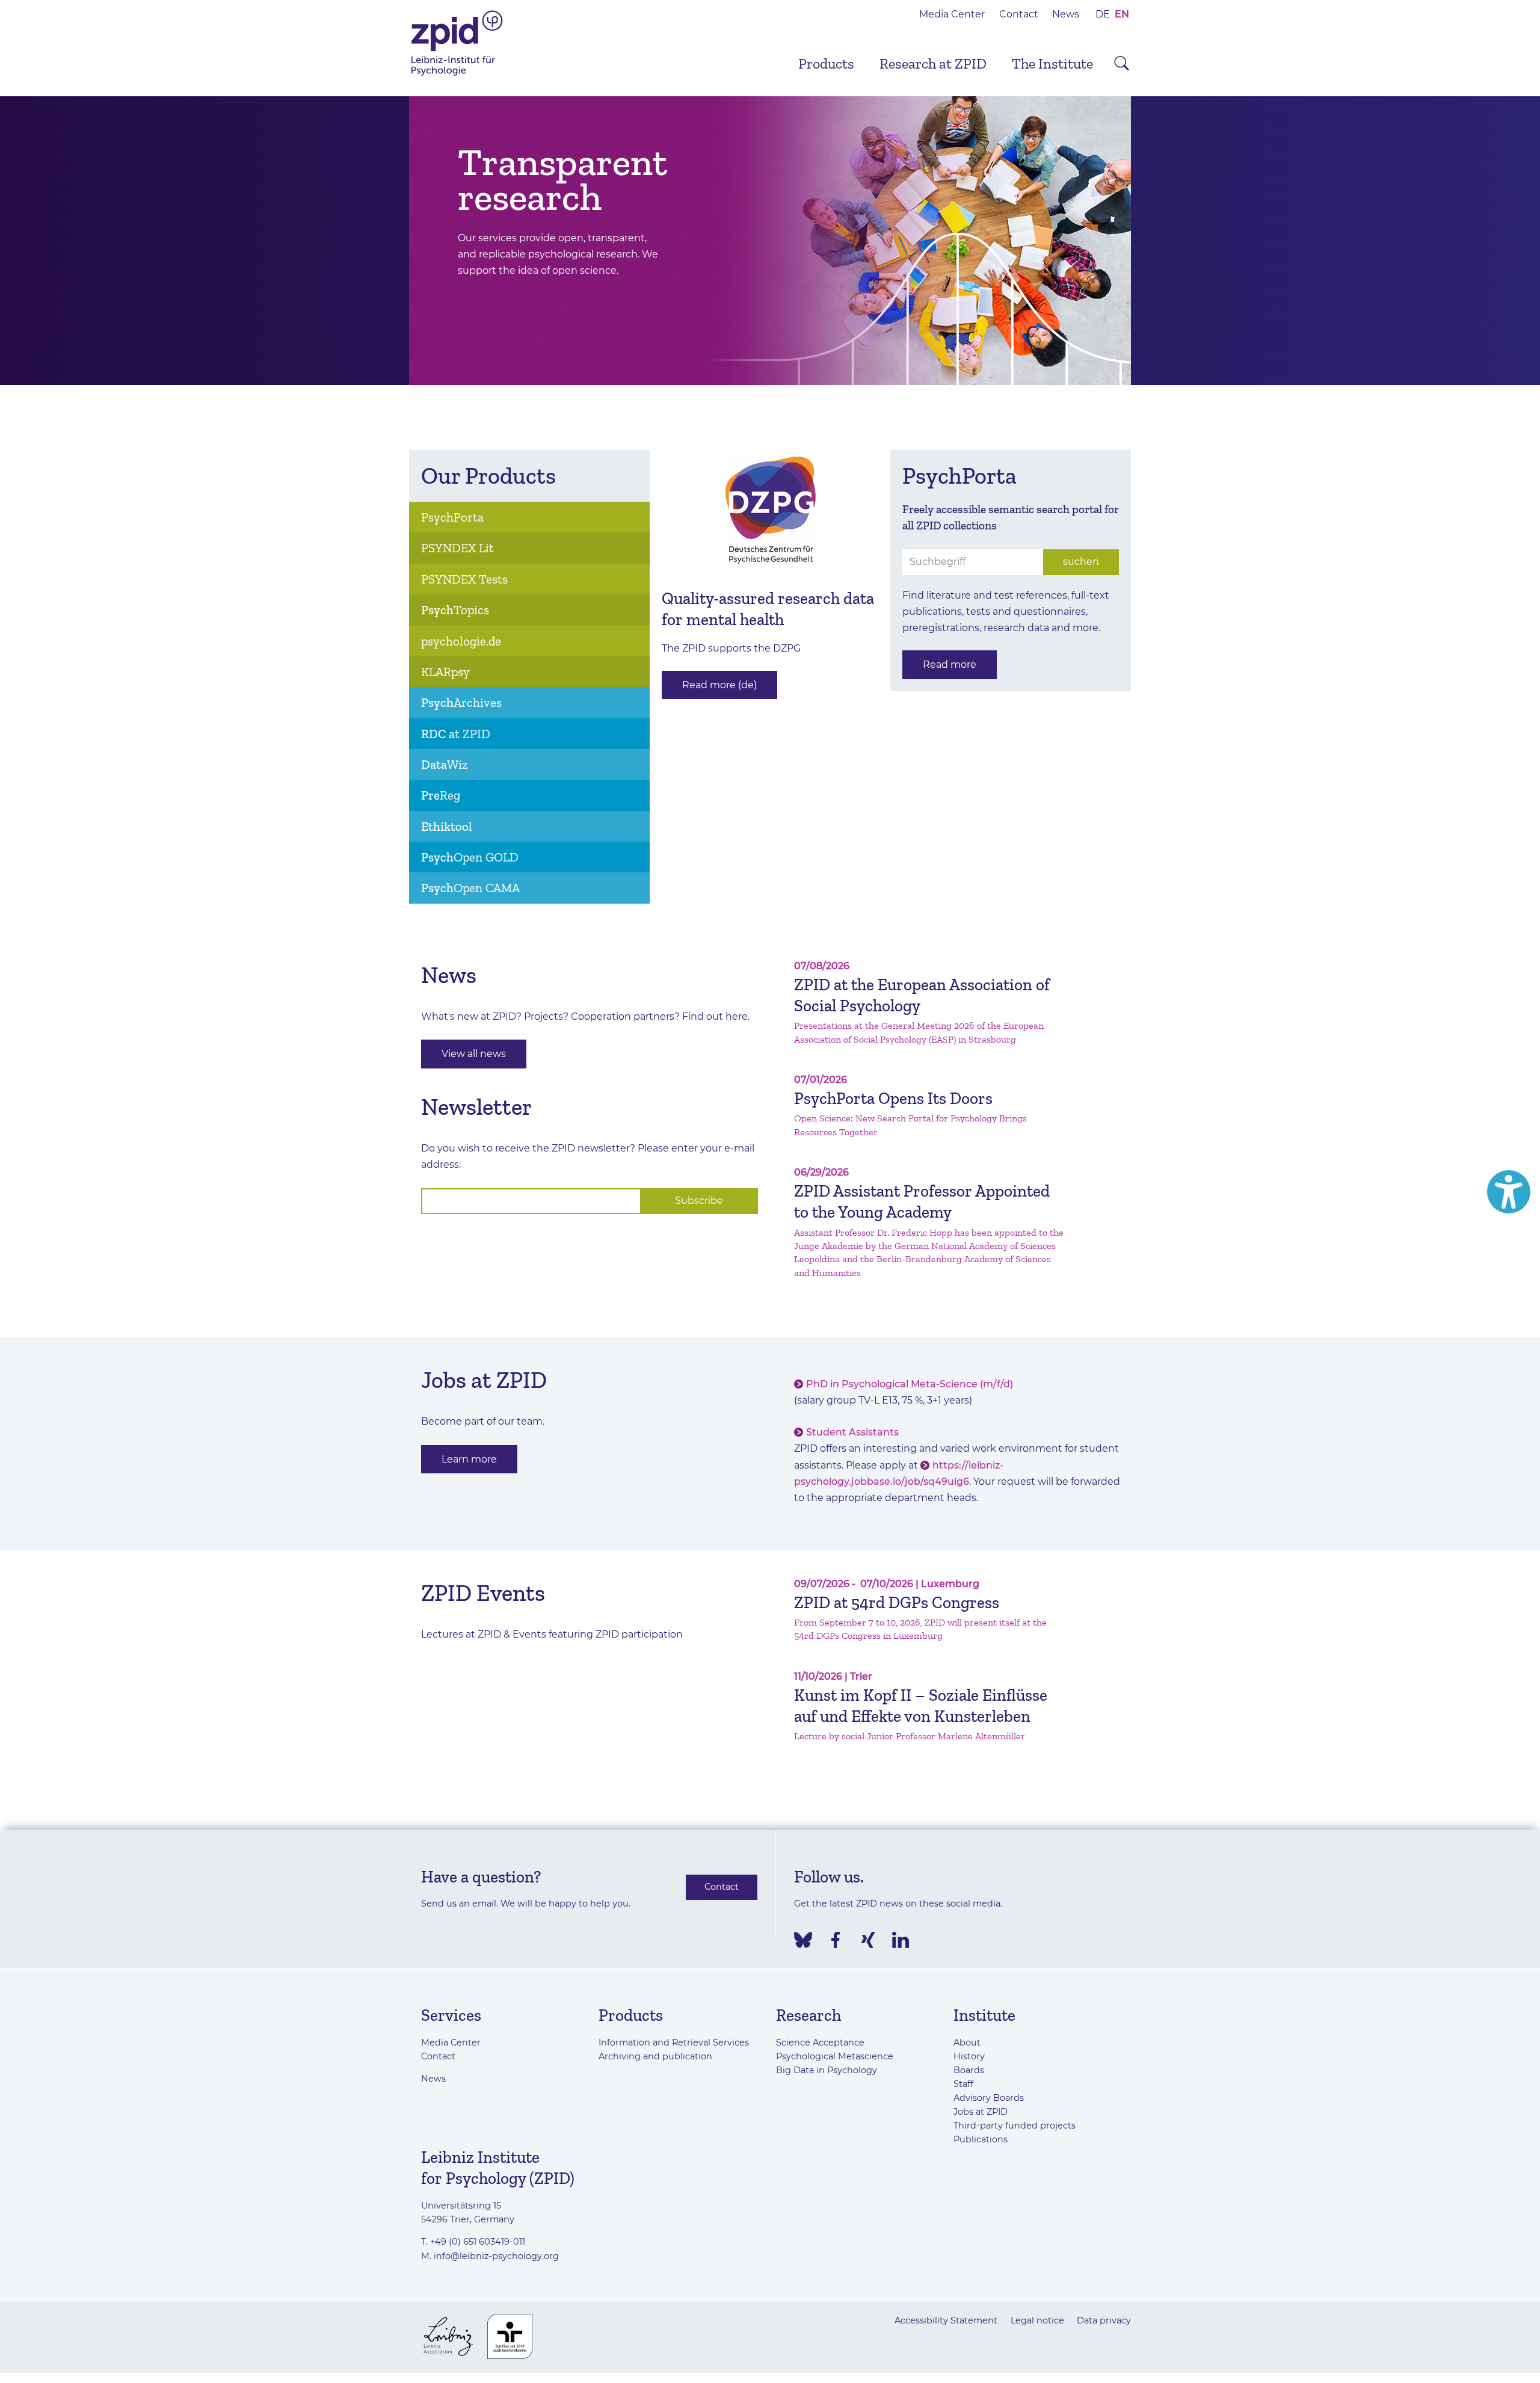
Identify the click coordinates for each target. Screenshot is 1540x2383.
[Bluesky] (803, 1940)
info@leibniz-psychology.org (496, 2256)
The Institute (1052, 63)
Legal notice (1037, 2320)
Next (1149, 241)
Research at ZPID (933, 63)
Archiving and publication (655, 2056)
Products (826, 63)
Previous (391, 241)
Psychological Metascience (835, 2056)
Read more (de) (719, 685)
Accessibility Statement (946, 2320)
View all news (474, 1054)
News (1066, 14)
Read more (950, 664)
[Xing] (868, 1940)
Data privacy (1104, 2320)
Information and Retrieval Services (674, 2042)
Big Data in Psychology (827, 2070)
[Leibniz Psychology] (457, 74)
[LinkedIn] (901, 1940)
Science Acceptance (820, 2042)
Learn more (469, 1459)
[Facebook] (836, 1940)
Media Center (952, 14)
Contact (1019, 14)
